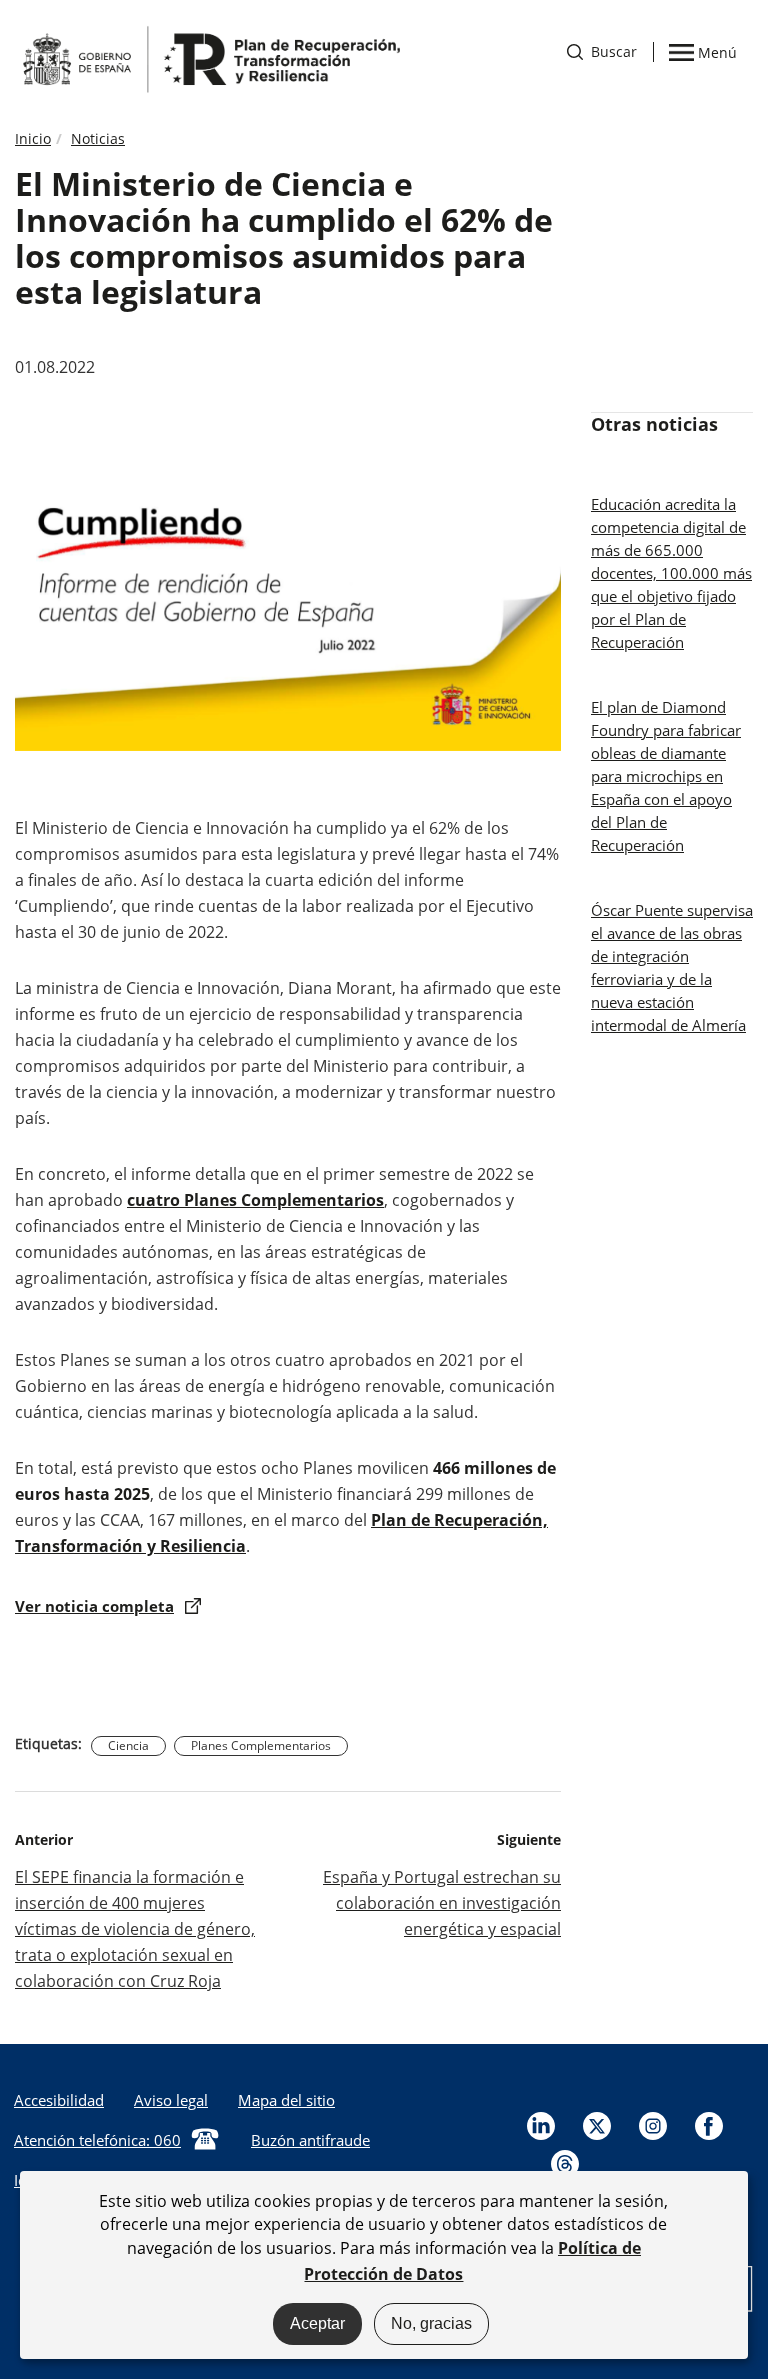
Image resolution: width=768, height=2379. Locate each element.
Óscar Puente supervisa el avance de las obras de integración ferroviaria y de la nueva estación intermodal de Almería (672, 967)
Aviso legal (171, 2100)
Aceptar (317, 2323)
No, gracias (431, 2323)
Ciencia (128, 1745)
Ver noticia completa (94, 1606)
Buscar (602, 51)
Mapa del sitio (286, 2100)
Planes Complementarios (261, 1745)
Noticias (98, 138)
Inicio (33, 138)
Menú (717, 51)
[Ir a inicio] (210, 58)
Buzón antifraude (310, 2140)
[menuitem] (171, 2100)
